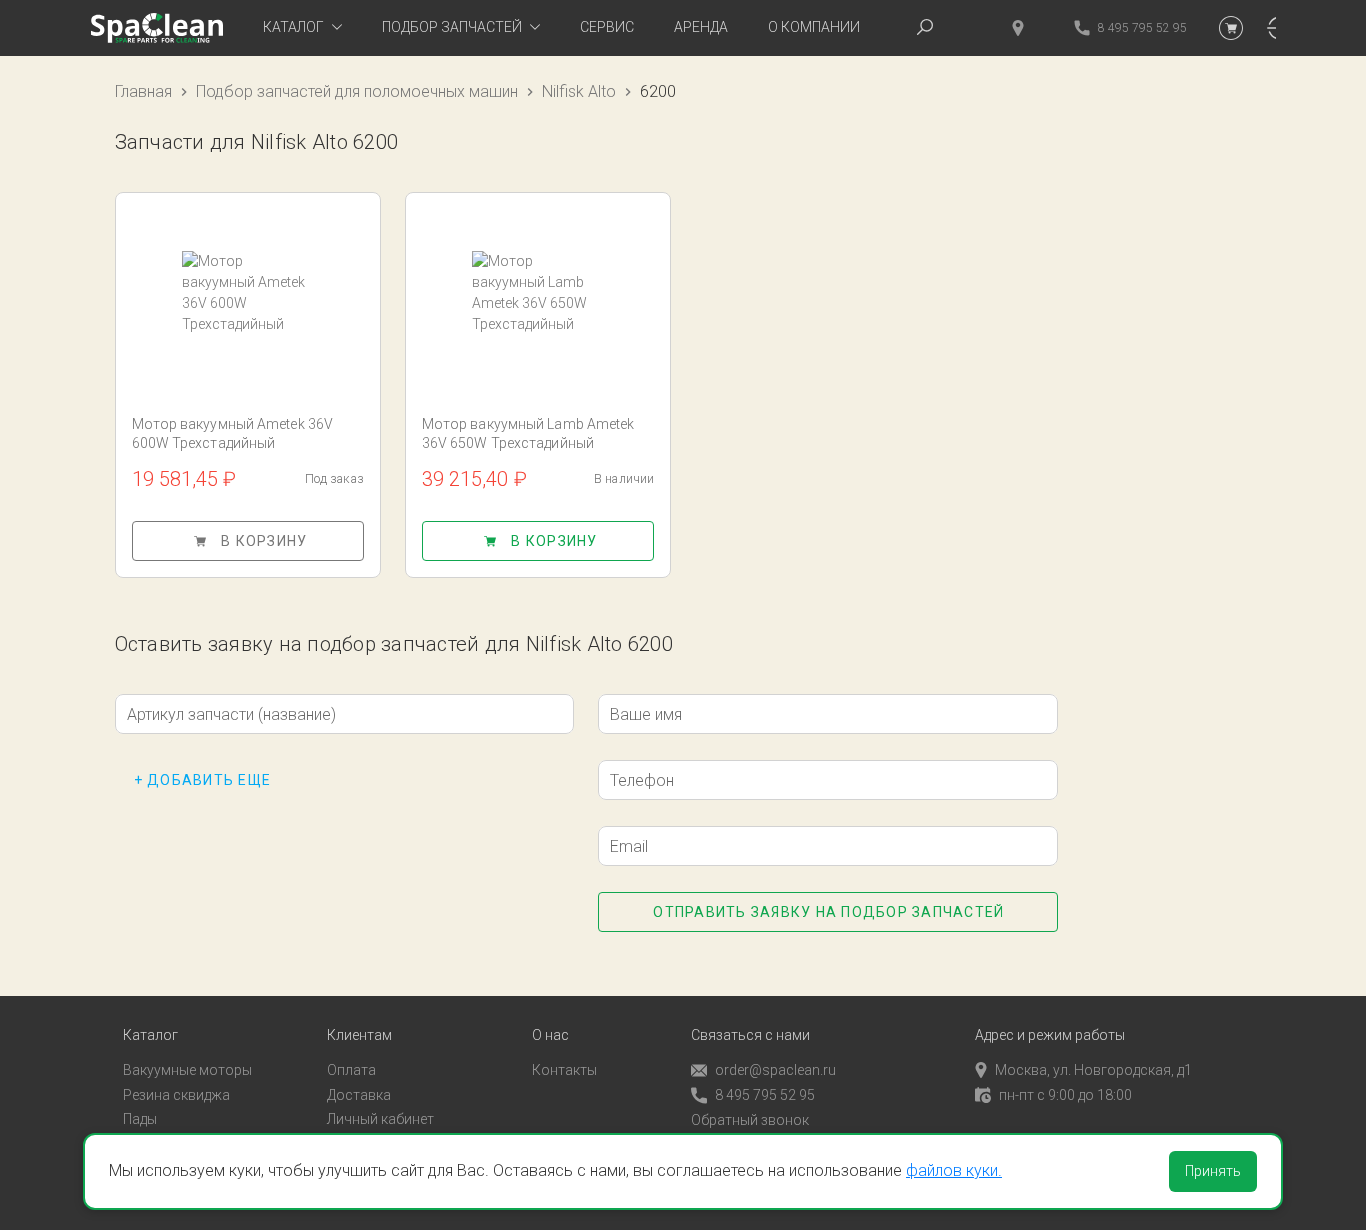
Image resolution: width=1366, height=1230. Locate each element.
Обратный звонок (750, 1120)
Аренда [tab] (701, 27)
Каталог (150, 1035)
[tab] (302, 28)
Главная (143, 91)
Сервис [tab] (607, 27)
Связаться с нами (750, 1035)
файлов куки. (954, 1170)
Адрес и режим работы (1050, 1035)
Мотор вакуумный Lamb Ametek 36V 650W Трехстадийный (528, 433)
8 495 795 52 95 (765, 1095)
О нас (550, 1035)
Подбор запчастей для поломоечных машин (357, 91)
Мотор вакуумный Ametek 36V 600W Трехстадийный (233, 433)
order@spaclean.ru (775, 1070)
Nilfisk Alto (579, 91)
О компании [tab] (814, 27)
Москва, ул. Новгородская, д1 (1093, 1070)
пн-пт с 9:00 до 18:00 (1065, 1095)
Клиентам (359, 1035)
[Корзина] (1231, 28)
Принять (1213, 1171)
